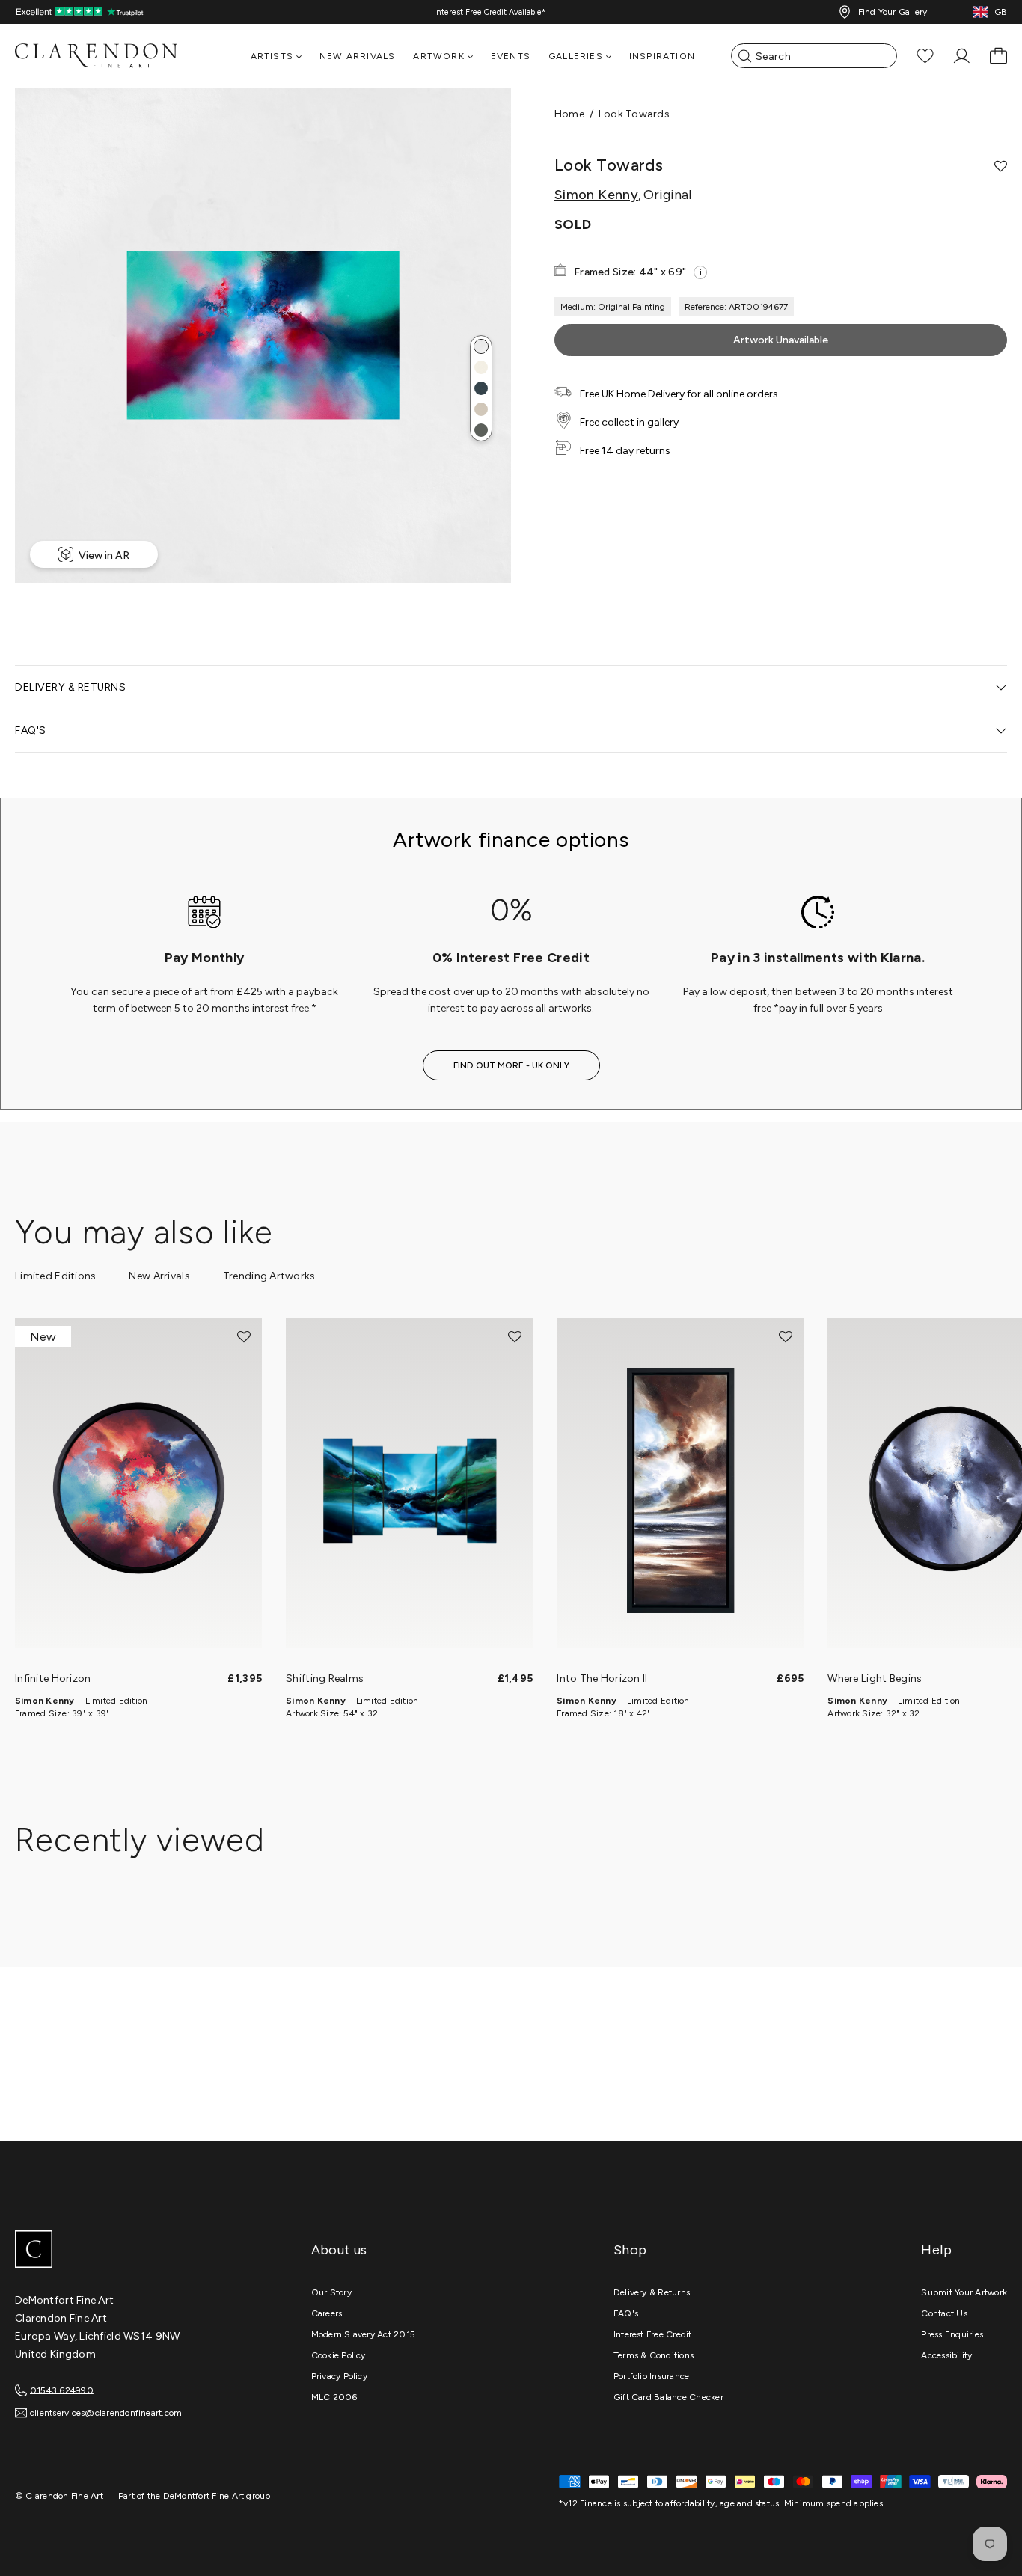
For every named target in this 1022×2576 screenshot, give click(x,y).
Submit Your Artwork (964, 2292)
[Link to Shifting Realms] (409, 1490)
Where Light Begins (875, 1679)
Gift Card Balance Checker (668, 2397)
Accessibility (946, 2355)
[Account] (962, 56)
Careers (327, 2313)
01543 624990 (62, 2390)
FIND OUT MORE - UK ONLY (511, 1065)
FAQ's (626, 2313)
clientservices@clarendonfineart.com (106, 2413)
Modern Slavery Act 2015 (364, 2334)
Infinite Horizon (53, 1679)
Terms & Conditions (654, 2355)
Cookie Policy (339, 2355)
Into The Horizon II (602, 1679)
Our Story (331, 2292)
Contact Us (944, 2313)
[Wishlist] (925, 56)
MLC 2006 (334, 2397)
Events (511, 56)
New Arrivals (357, 56)
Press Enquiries (952, 2334)
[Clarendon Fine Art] (127, 2251)
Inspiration (662, 56)
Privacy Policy (339, 2376)
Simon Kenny (596, 195)
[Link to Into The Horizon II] (680, 1490)
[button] (481, 346)
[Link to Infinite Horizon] (138, 1490)
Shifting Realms (325, 1679)
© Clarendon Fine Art (59, 2496)
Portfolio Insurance (652, 2376)
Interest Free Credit (653, 2334)
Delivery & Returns (652, 2292)
